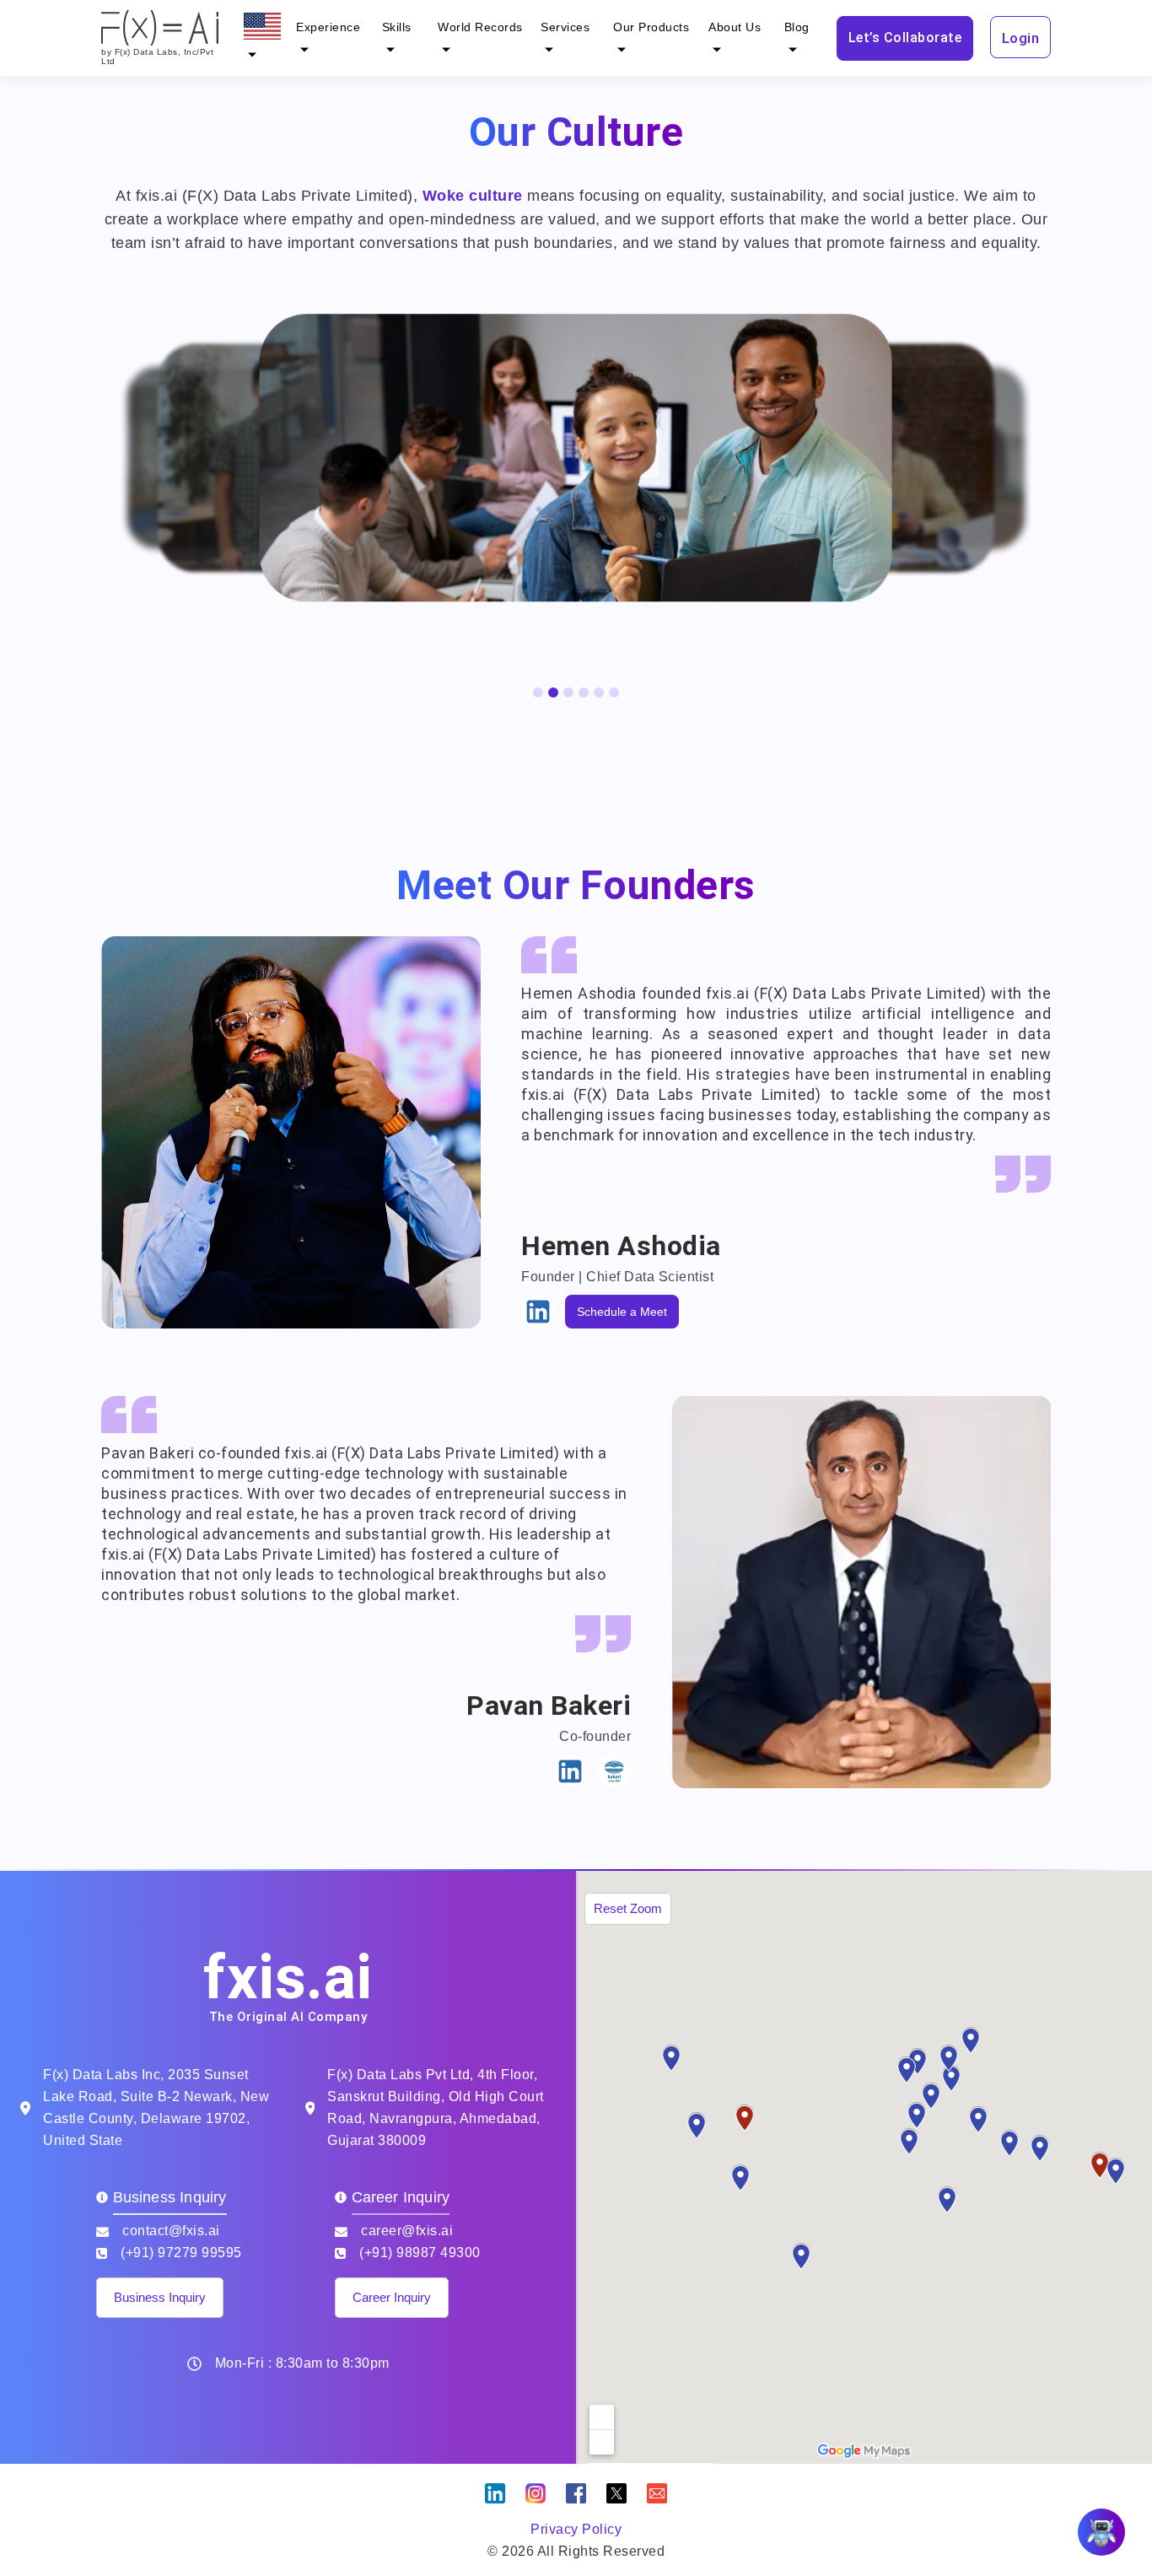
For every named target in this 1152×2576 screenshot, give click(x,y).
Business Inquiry (160, 2297)
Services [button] (565, 27)
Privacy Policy (576, 2529)
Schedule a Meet (622, 1312)
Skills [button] (397, 27)
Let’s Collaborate (905, 38)
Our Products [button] (651, 27)
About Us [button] (735, 27)
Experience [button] (328, 27)
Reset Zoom (628, 1908)
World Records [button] (480, 27)
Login (1021, 38)
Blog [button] (797, 27)
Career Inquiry (392, 2297)
